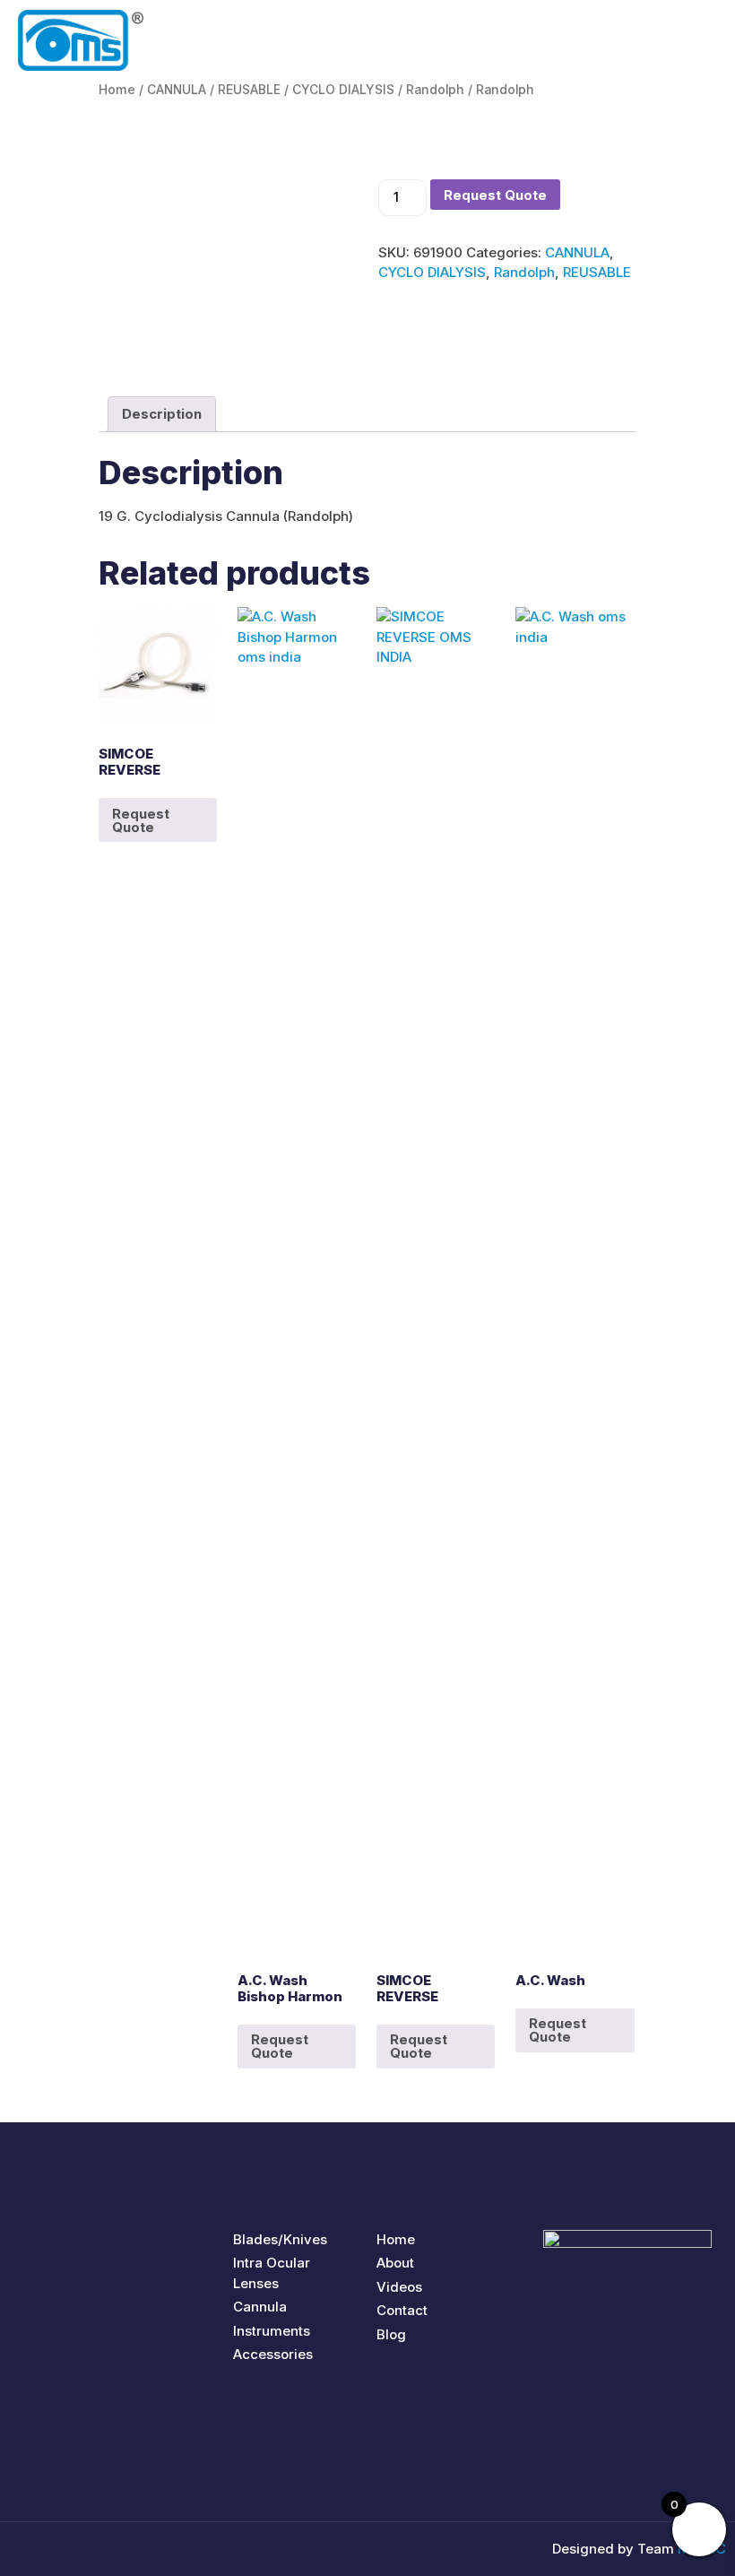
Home (117, 90)
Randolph (435, 90)
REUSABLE (249, 90)
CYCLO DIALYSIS (343, 90)
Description (162, 414)
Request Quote (495, 195)
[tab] (162, 414)
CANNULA (177, 90)
